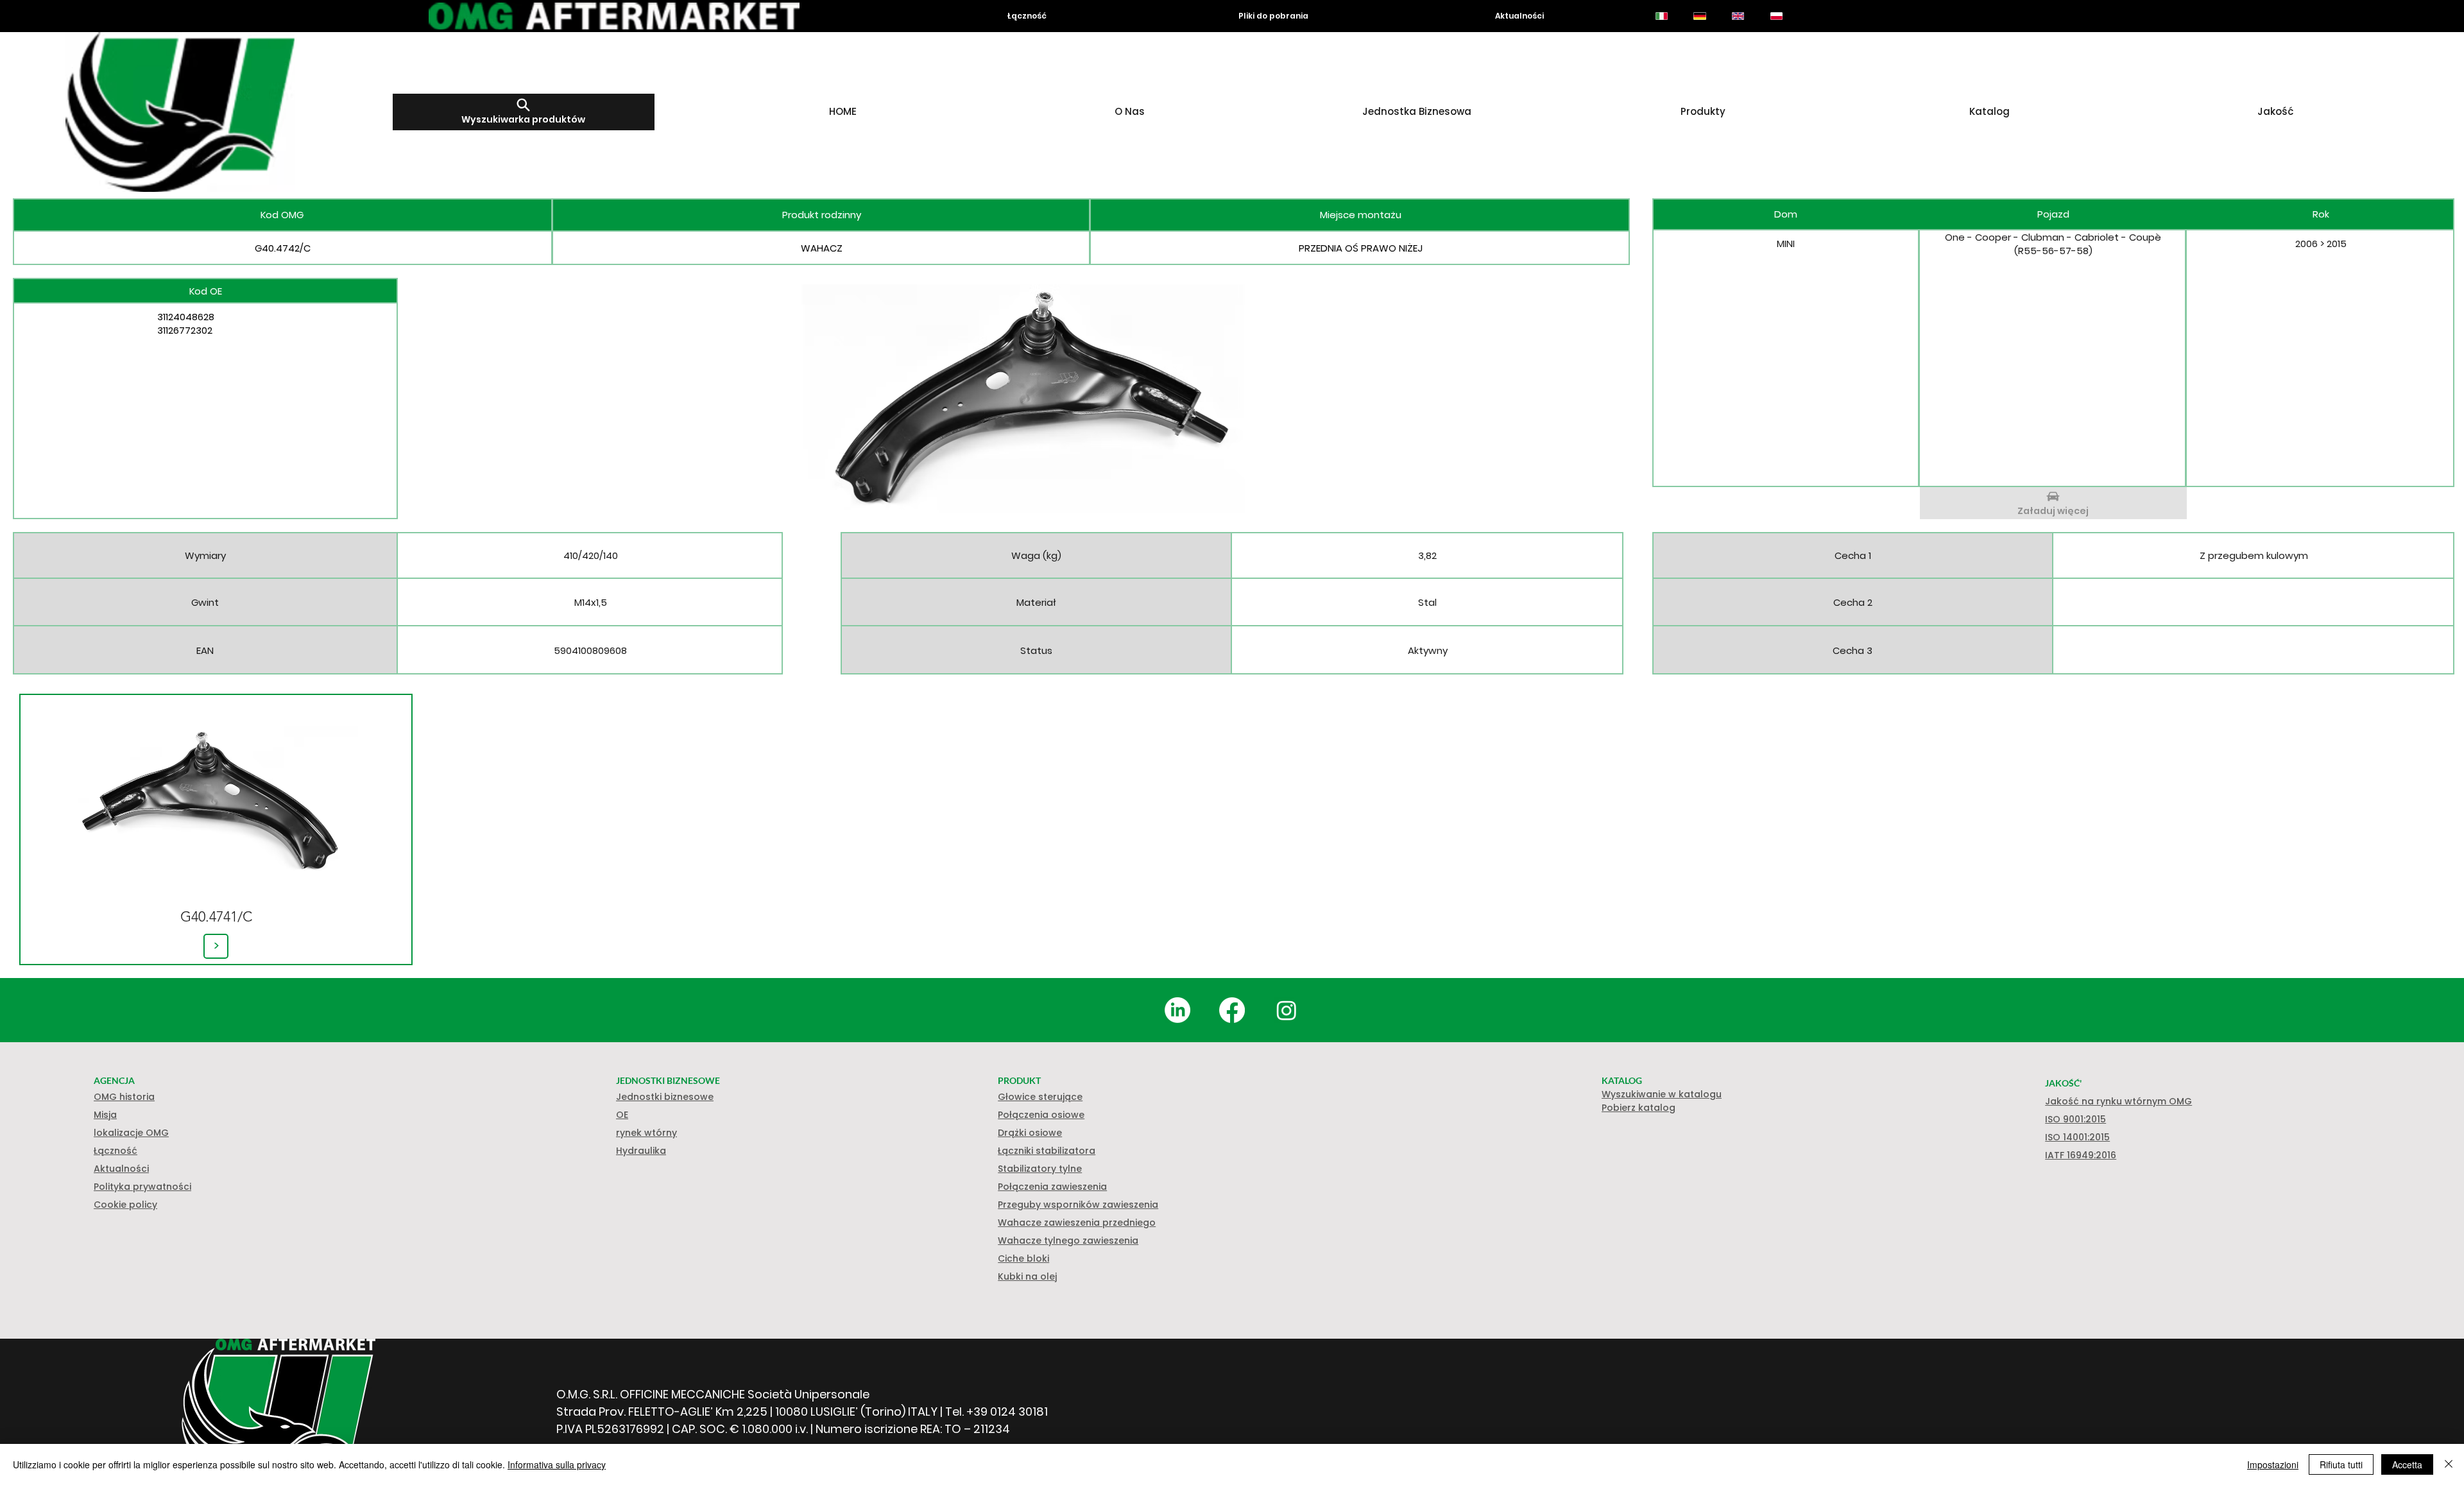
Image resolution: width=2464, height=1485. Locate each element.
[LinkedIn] (1177, 1010)
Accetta (2407, 1464)
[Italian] (1662, 16)
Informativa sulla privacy (557, 1464)
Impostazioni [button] (2273, 1464)
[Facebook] (1232, 1010)
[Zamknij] (2449, 1464)
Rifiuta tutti (2341, 1464)
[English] (1738, 16)
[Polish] (1776, 16)
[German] (1700, 16)
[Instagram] (1287, 1010)
